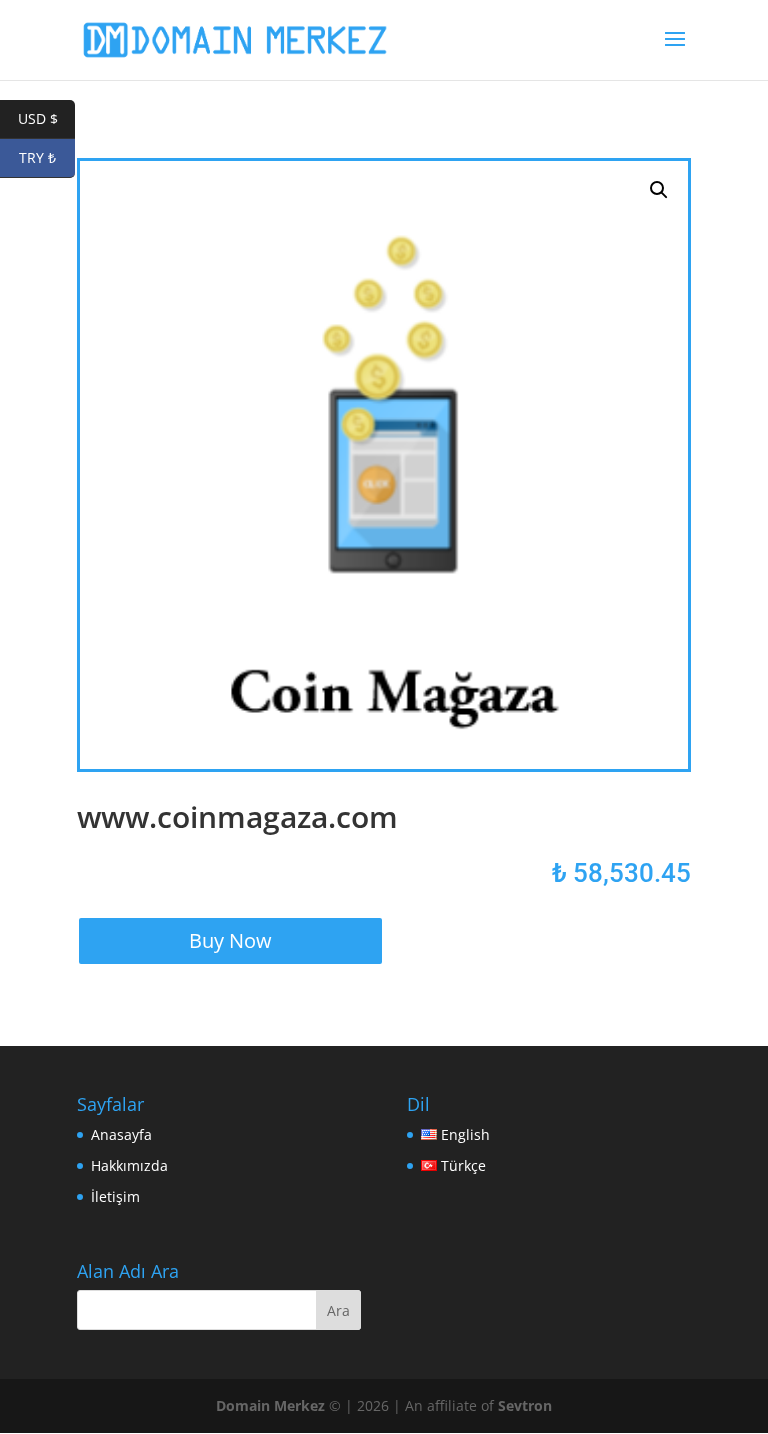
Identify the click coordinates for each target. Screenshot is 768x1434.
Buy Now (230, 940)
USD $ (46, 118)
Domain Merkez (270, 1405)
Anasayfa (121, 1134)
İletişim (115, 1196)
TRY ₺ (47, 157)
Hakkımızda (129, 1165)
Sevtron (525, 1405)
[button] (659, 190)
